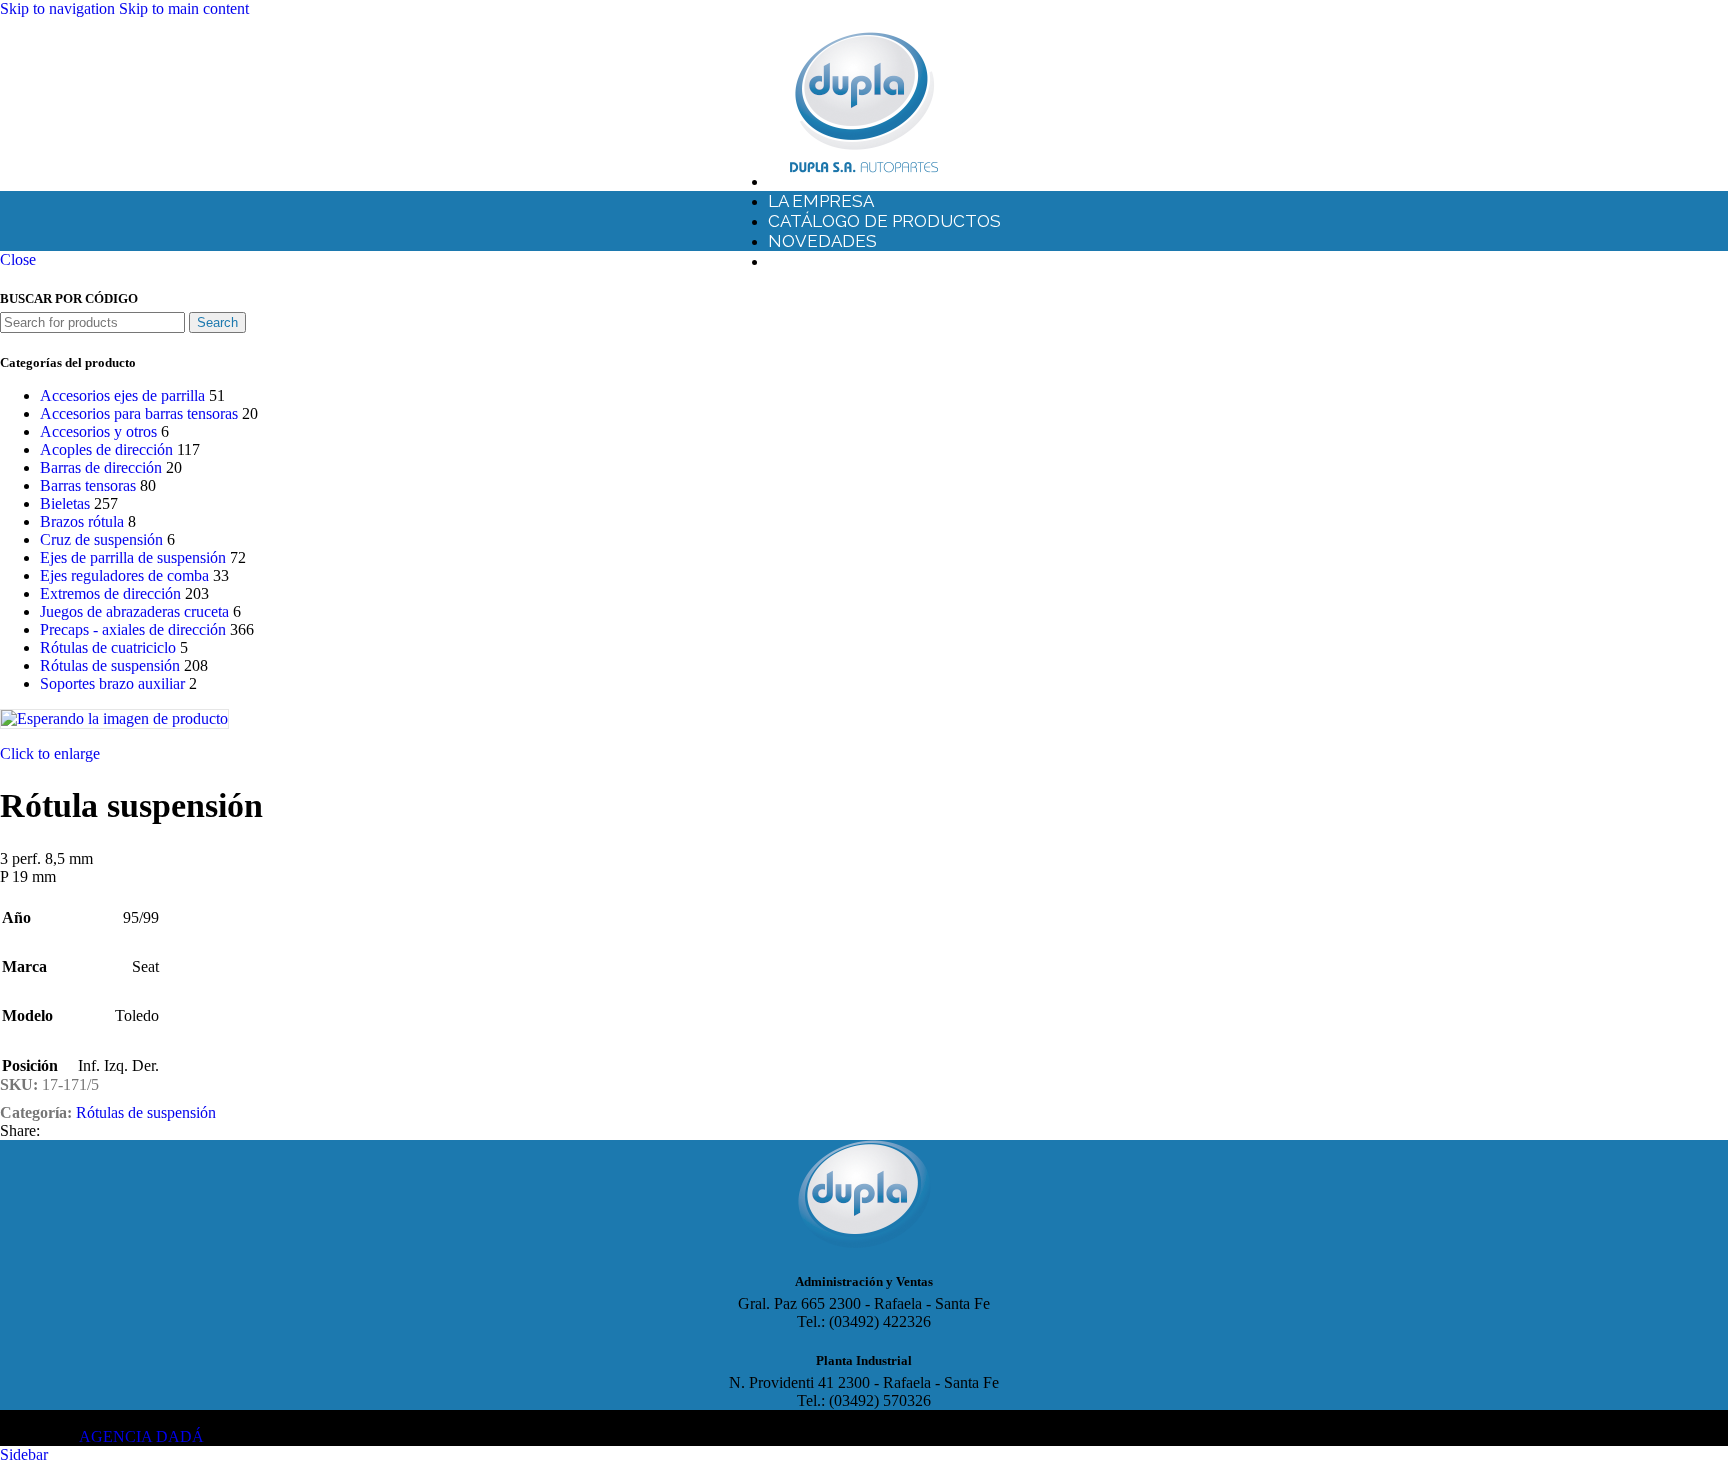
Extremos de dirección (110, 593)
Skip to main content (184, 8)
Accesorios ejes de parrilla (122, 395)
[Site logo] (864, 172)
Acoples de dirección (106, 449)
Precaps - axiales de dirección (133, 629)
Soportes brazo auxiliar (112, 683)
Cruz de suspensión (101, 539)
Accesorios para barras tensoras (139, 413)
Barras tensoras (88, 485)
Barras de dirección (101, 467)
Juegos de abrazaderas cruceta (134, 611)
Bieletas (65, 503)
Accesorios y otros (98, 431)
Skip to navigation (59, 8)
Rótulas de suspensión (110, 665)
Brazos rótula (82, 521)
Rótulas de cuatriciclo (108, 647)
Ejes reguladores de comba (124, 575)
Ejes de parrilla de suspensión (133, 557)
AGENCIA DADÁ (141, 1436)
